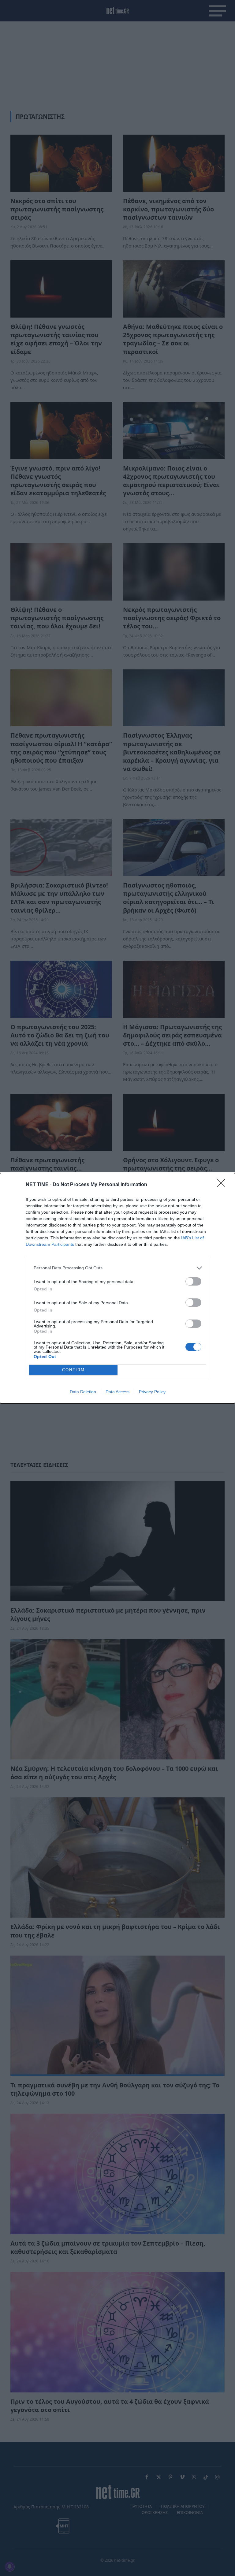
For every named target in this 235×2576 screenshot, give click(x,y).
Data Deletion (83, 1392)
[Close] (223, 1185)
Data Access (117, 1392)
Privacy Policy (152, 1392)
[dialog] (117, 1288)
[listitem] (117, 1268)
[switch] (193, 1281)
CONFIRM (73, 1370)
